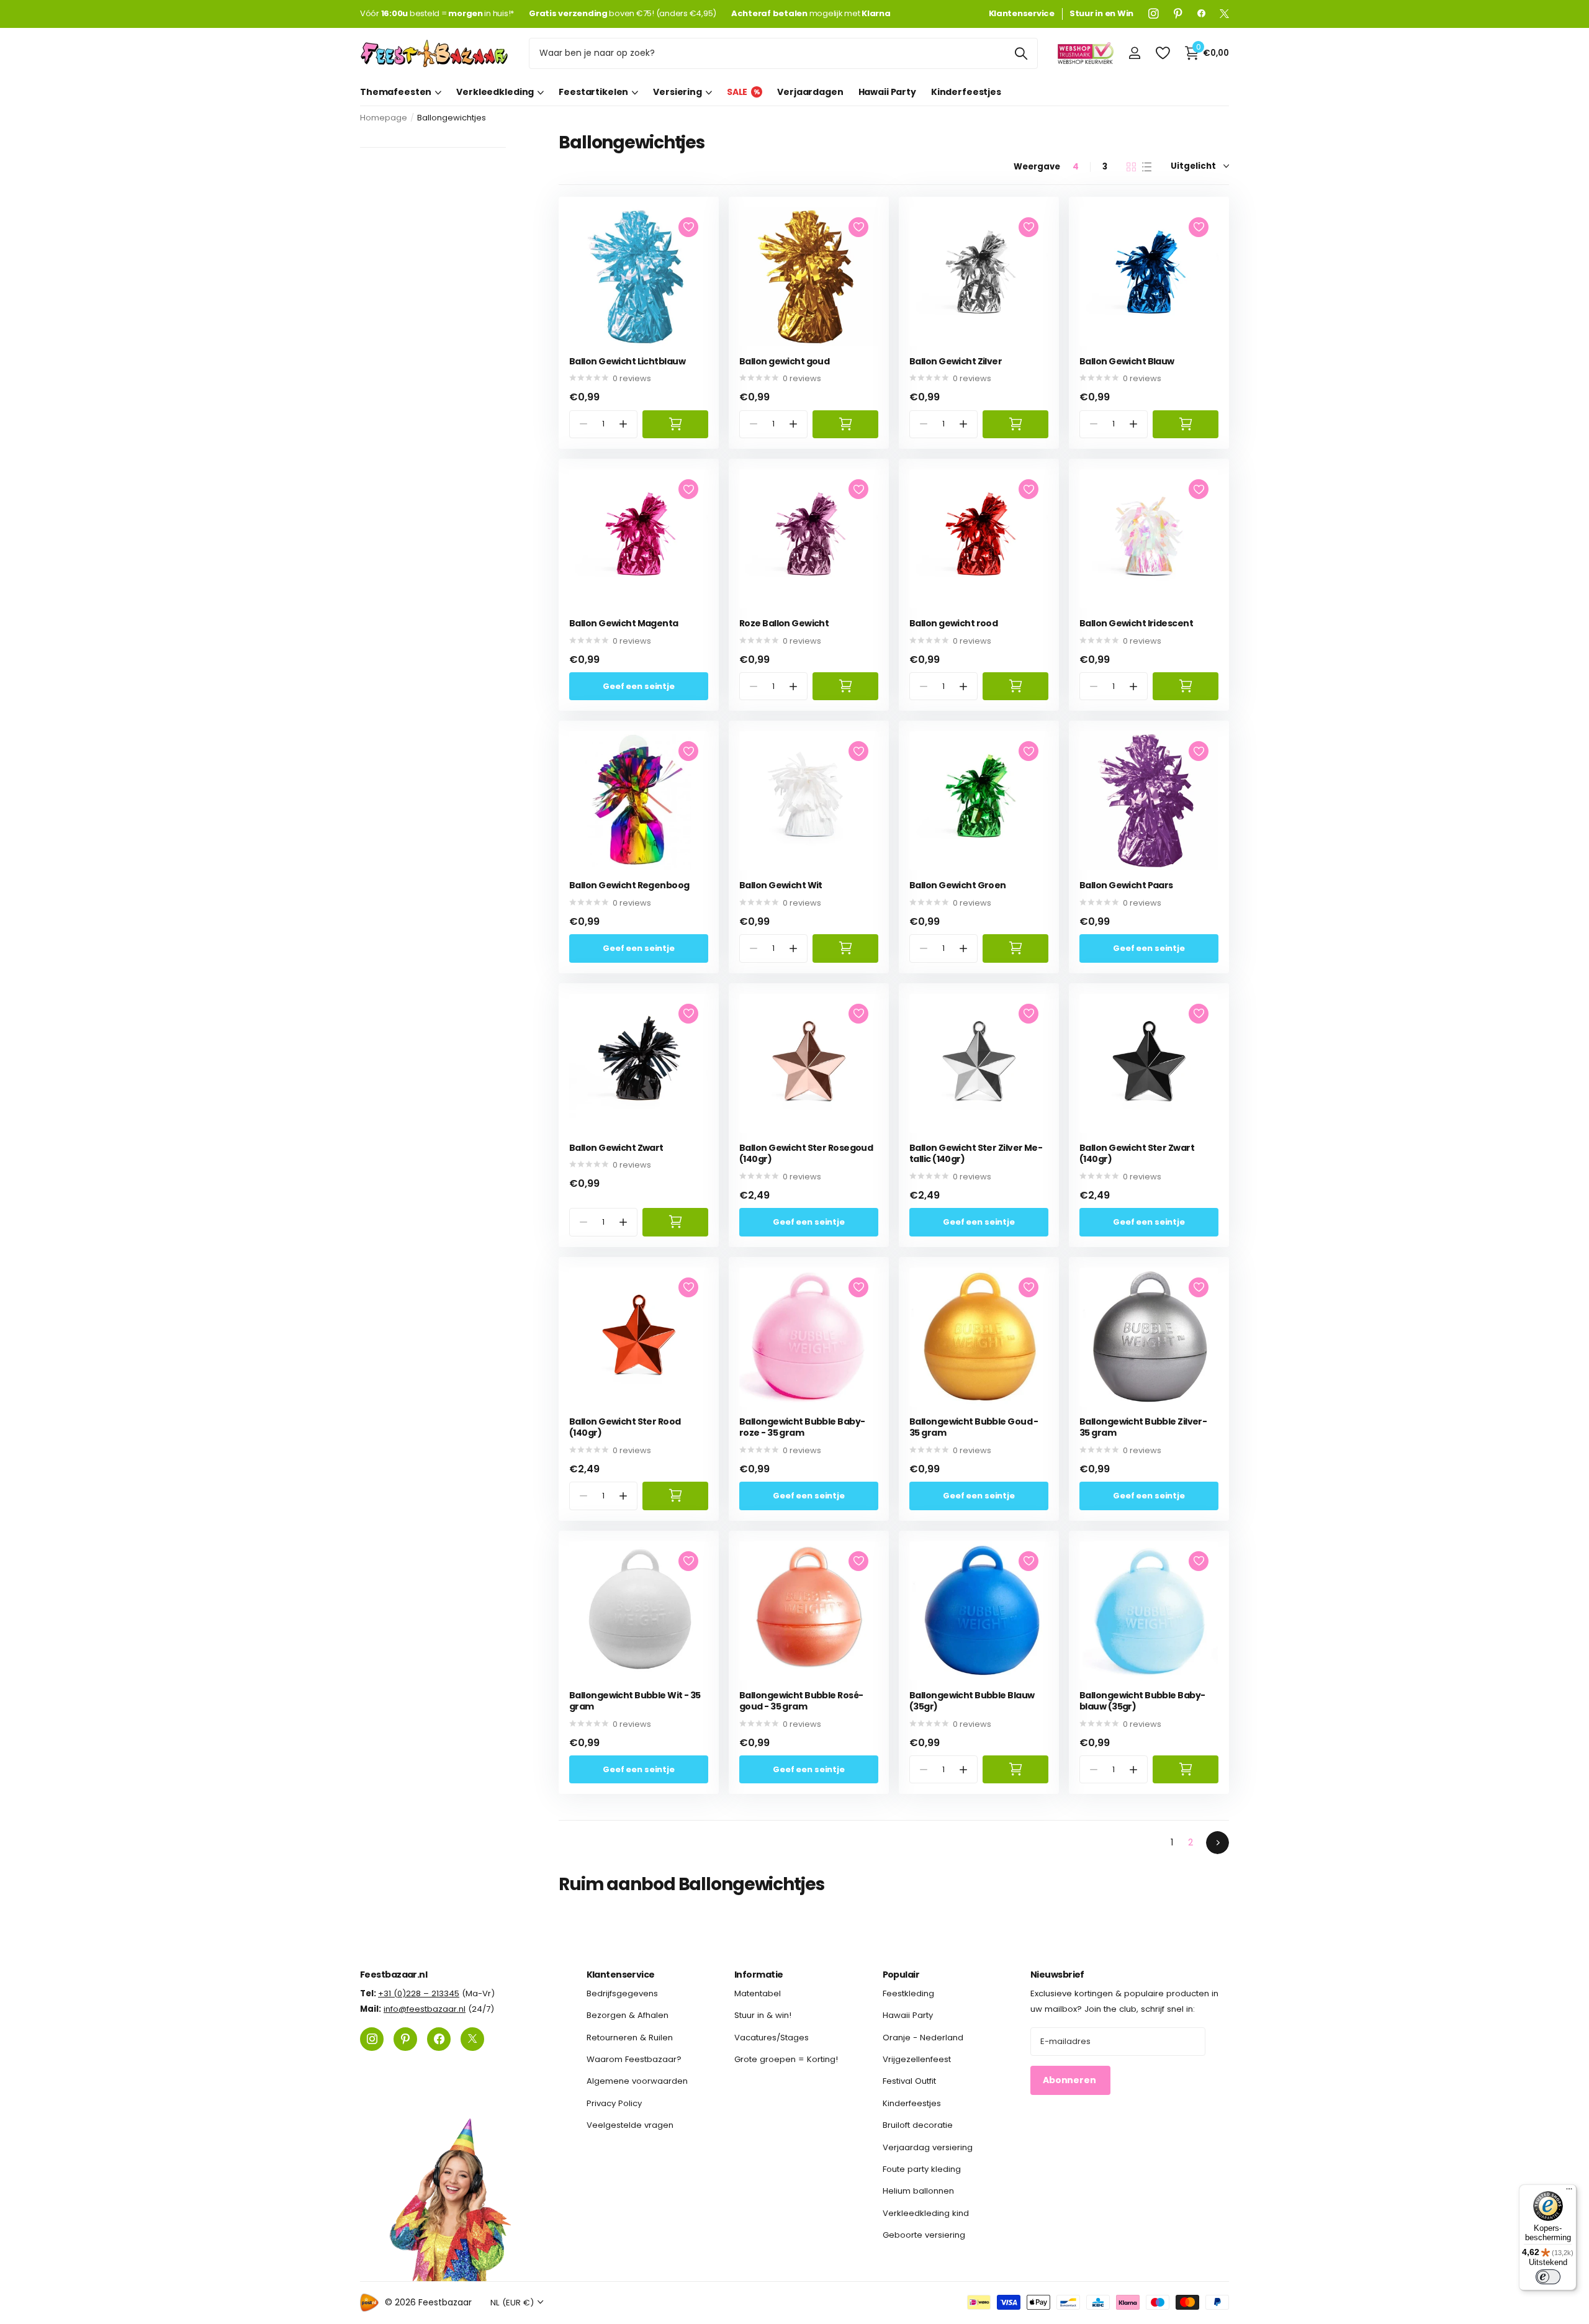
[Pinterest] (1178, 14)
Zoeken (1021, 53)
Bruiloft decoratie (918, 2125)
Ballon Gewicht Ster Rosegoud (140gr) (806, 1154)
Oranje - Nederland (923, 2037)
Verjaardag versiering (928, 2147)
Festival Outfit (909, 2081)
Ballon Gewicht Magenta (624, 624)
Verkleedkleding (495, 92)
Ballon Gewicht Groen (958, 885)
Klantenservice (621, 1975)
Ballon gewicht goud (784, 362)
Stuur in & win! (763, 2015)
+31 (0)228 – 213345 (419, 1993)
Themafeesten (396, 92)
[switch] (1548, 2277)
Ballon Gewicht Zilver (956, 362)
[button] (623, 424)
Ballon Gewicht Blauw (1127, 362)
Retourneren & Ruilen (630, 2037)
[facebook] (1201, 14)
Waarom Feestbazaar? (634, 2059)
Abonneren (1070, 2080)
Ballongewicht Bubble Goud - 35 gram (974, 1427)
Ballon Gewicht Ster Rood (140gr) (625, 1427)
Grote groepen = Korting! (786, 2059)
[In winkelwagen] (675, 424)
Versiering (677, 92)
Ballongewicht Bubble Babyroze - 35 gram (802, 1427)
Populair (901, 1975)
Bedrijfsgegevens (622, 1993)
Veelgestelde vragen (630, 2125)
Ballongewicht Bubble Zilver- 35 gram (1143, 1427)
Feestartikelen (593, 92)
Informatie (758, 1975)
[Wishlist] (1162, 53)
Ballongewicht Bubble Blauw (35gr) (972, 1701)
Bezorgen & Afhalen (628, 2015)
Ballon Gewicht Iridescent (1136, 624)
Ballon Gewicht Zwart (616, 1148)
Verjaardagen (810, 92)
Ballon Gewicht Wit (781, 885)
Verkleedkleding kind (926, 2213)
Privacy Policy (614, 2103)
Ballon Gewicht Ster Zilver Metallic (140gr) (976, 1154)
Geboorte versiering (924, 2235)
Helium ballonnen (918, 2191)
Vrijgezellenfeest (917, 2059)
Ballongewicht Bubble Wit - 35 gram (635, 1701)
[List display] (1147, 167)
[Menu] (1569, 2192)
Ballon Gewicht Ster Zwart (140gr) (1137, 1154)
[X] (1224, 14)
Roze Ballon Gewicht (784, 624)
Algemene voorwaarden (637, 2081)
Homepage (384, 118)
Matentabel (758, 1993)
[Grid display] (1131, 167)
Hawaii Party (887, 92)
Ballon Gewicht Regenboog (629, 885)
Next (1218, 1843)
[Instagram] (1154, 14)
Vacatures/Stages (772, 2037)
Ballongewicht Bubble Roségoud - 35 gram (801, 1701)
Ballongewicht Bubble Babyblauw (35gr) (1142, 1701)
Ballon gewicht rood (953, 624)
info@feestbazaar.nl (425, 2009)
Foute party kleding (922, 2169)
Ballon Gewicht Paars (1126, 885)
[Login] (1134, 53)
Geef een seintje (639, 686)
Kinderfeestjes (966, 92)
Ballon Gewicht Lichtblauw (627, 362)
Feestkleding (908, 1993)
